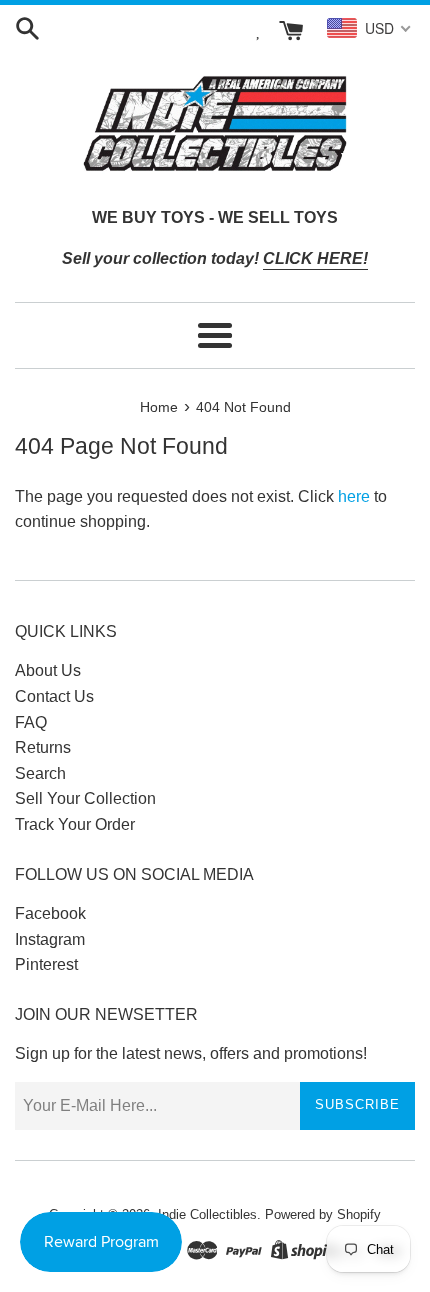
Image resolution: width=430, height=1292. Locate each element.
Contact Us (54, 696)
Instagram (50, 939)
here (354, 496)
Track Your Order (75, 824)
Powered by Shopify (323, 1214)
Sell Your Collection (85, 798)
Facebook (50, 913)
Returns (43, 747)
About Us (48, 670)
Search (40, 773)
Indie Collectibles (207, 1214)
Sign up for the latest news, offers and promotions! (191, 1053)
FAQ (31, 722)
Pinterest (46, 964)
